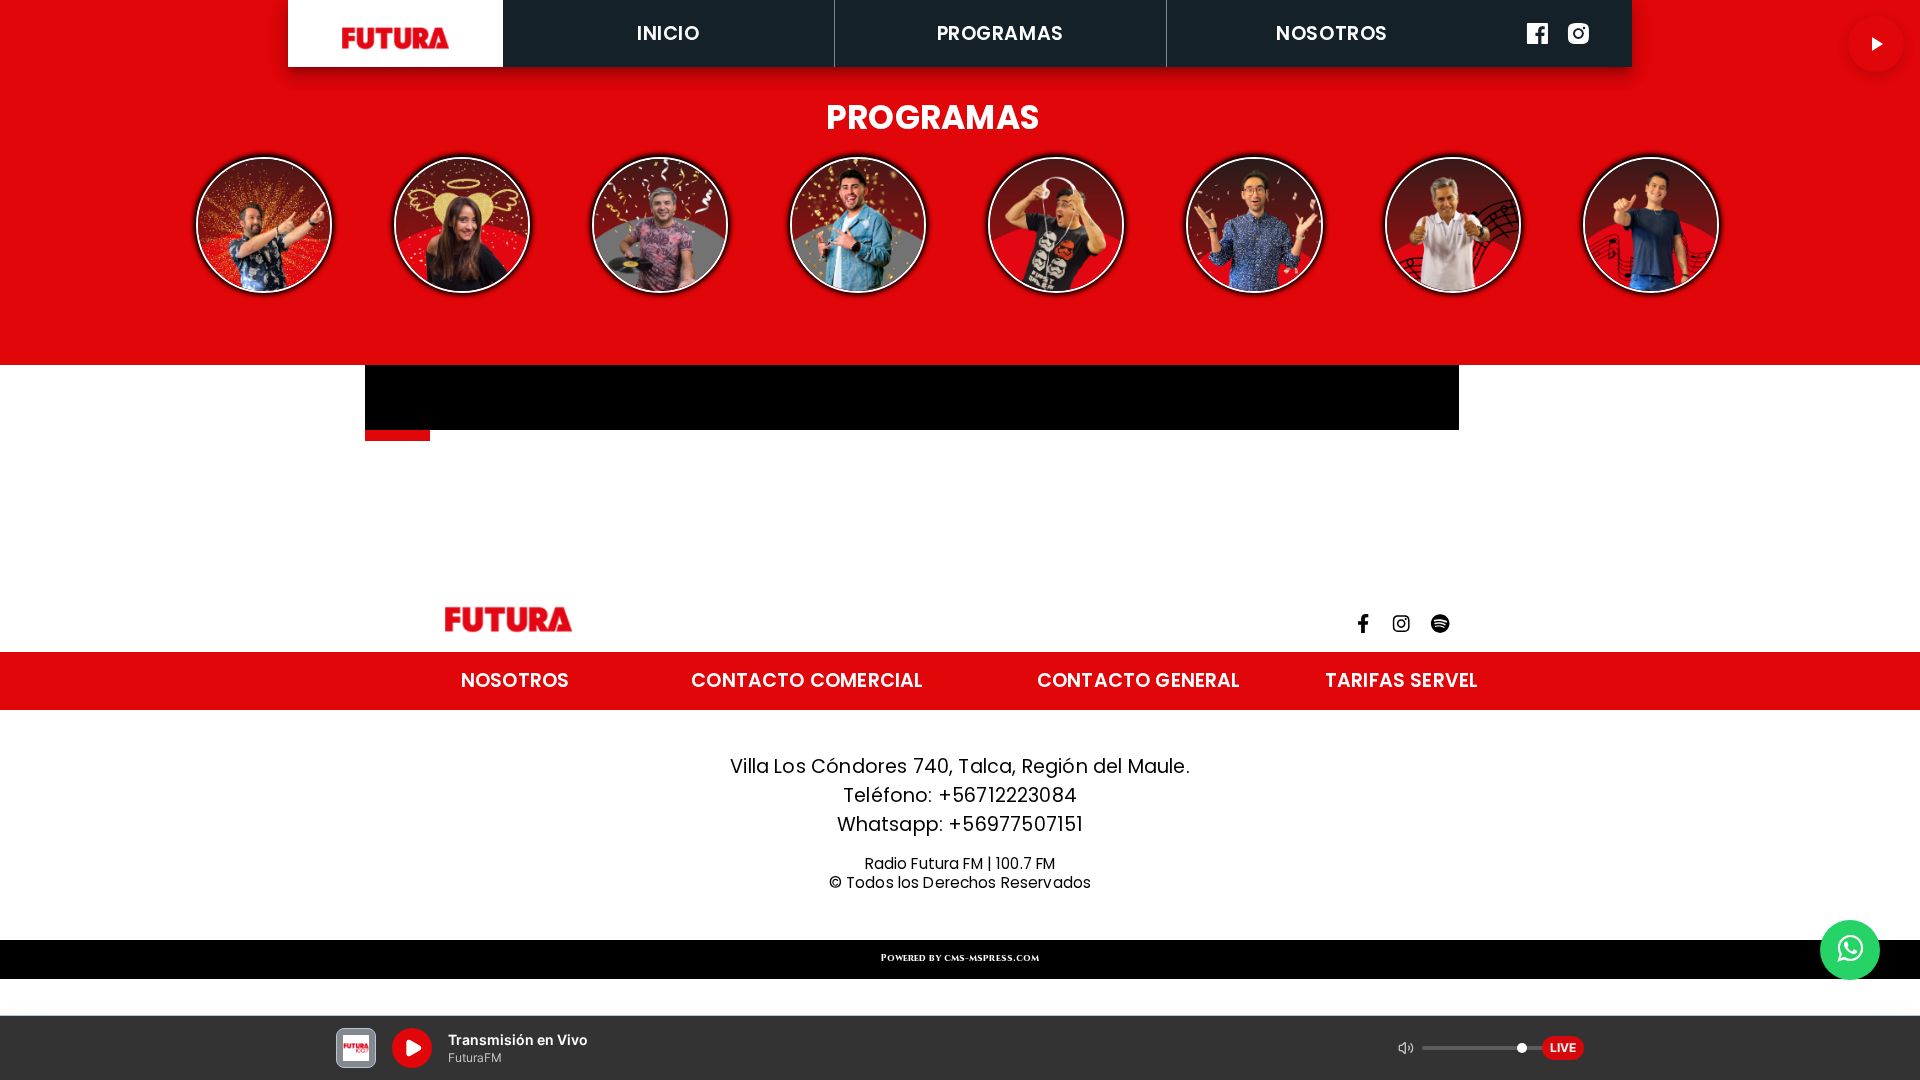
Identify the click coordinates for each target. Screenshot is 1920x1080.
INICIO (668, 33)
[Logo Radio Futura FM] (396, 49)
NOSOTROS (1331, 33)
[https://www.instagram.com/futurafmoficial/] (1578, 62)
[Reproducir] (1876, 44)
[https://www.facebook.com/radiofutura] (1537, 62)
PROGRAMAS (1000, 33)
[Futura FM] (263, 225)
